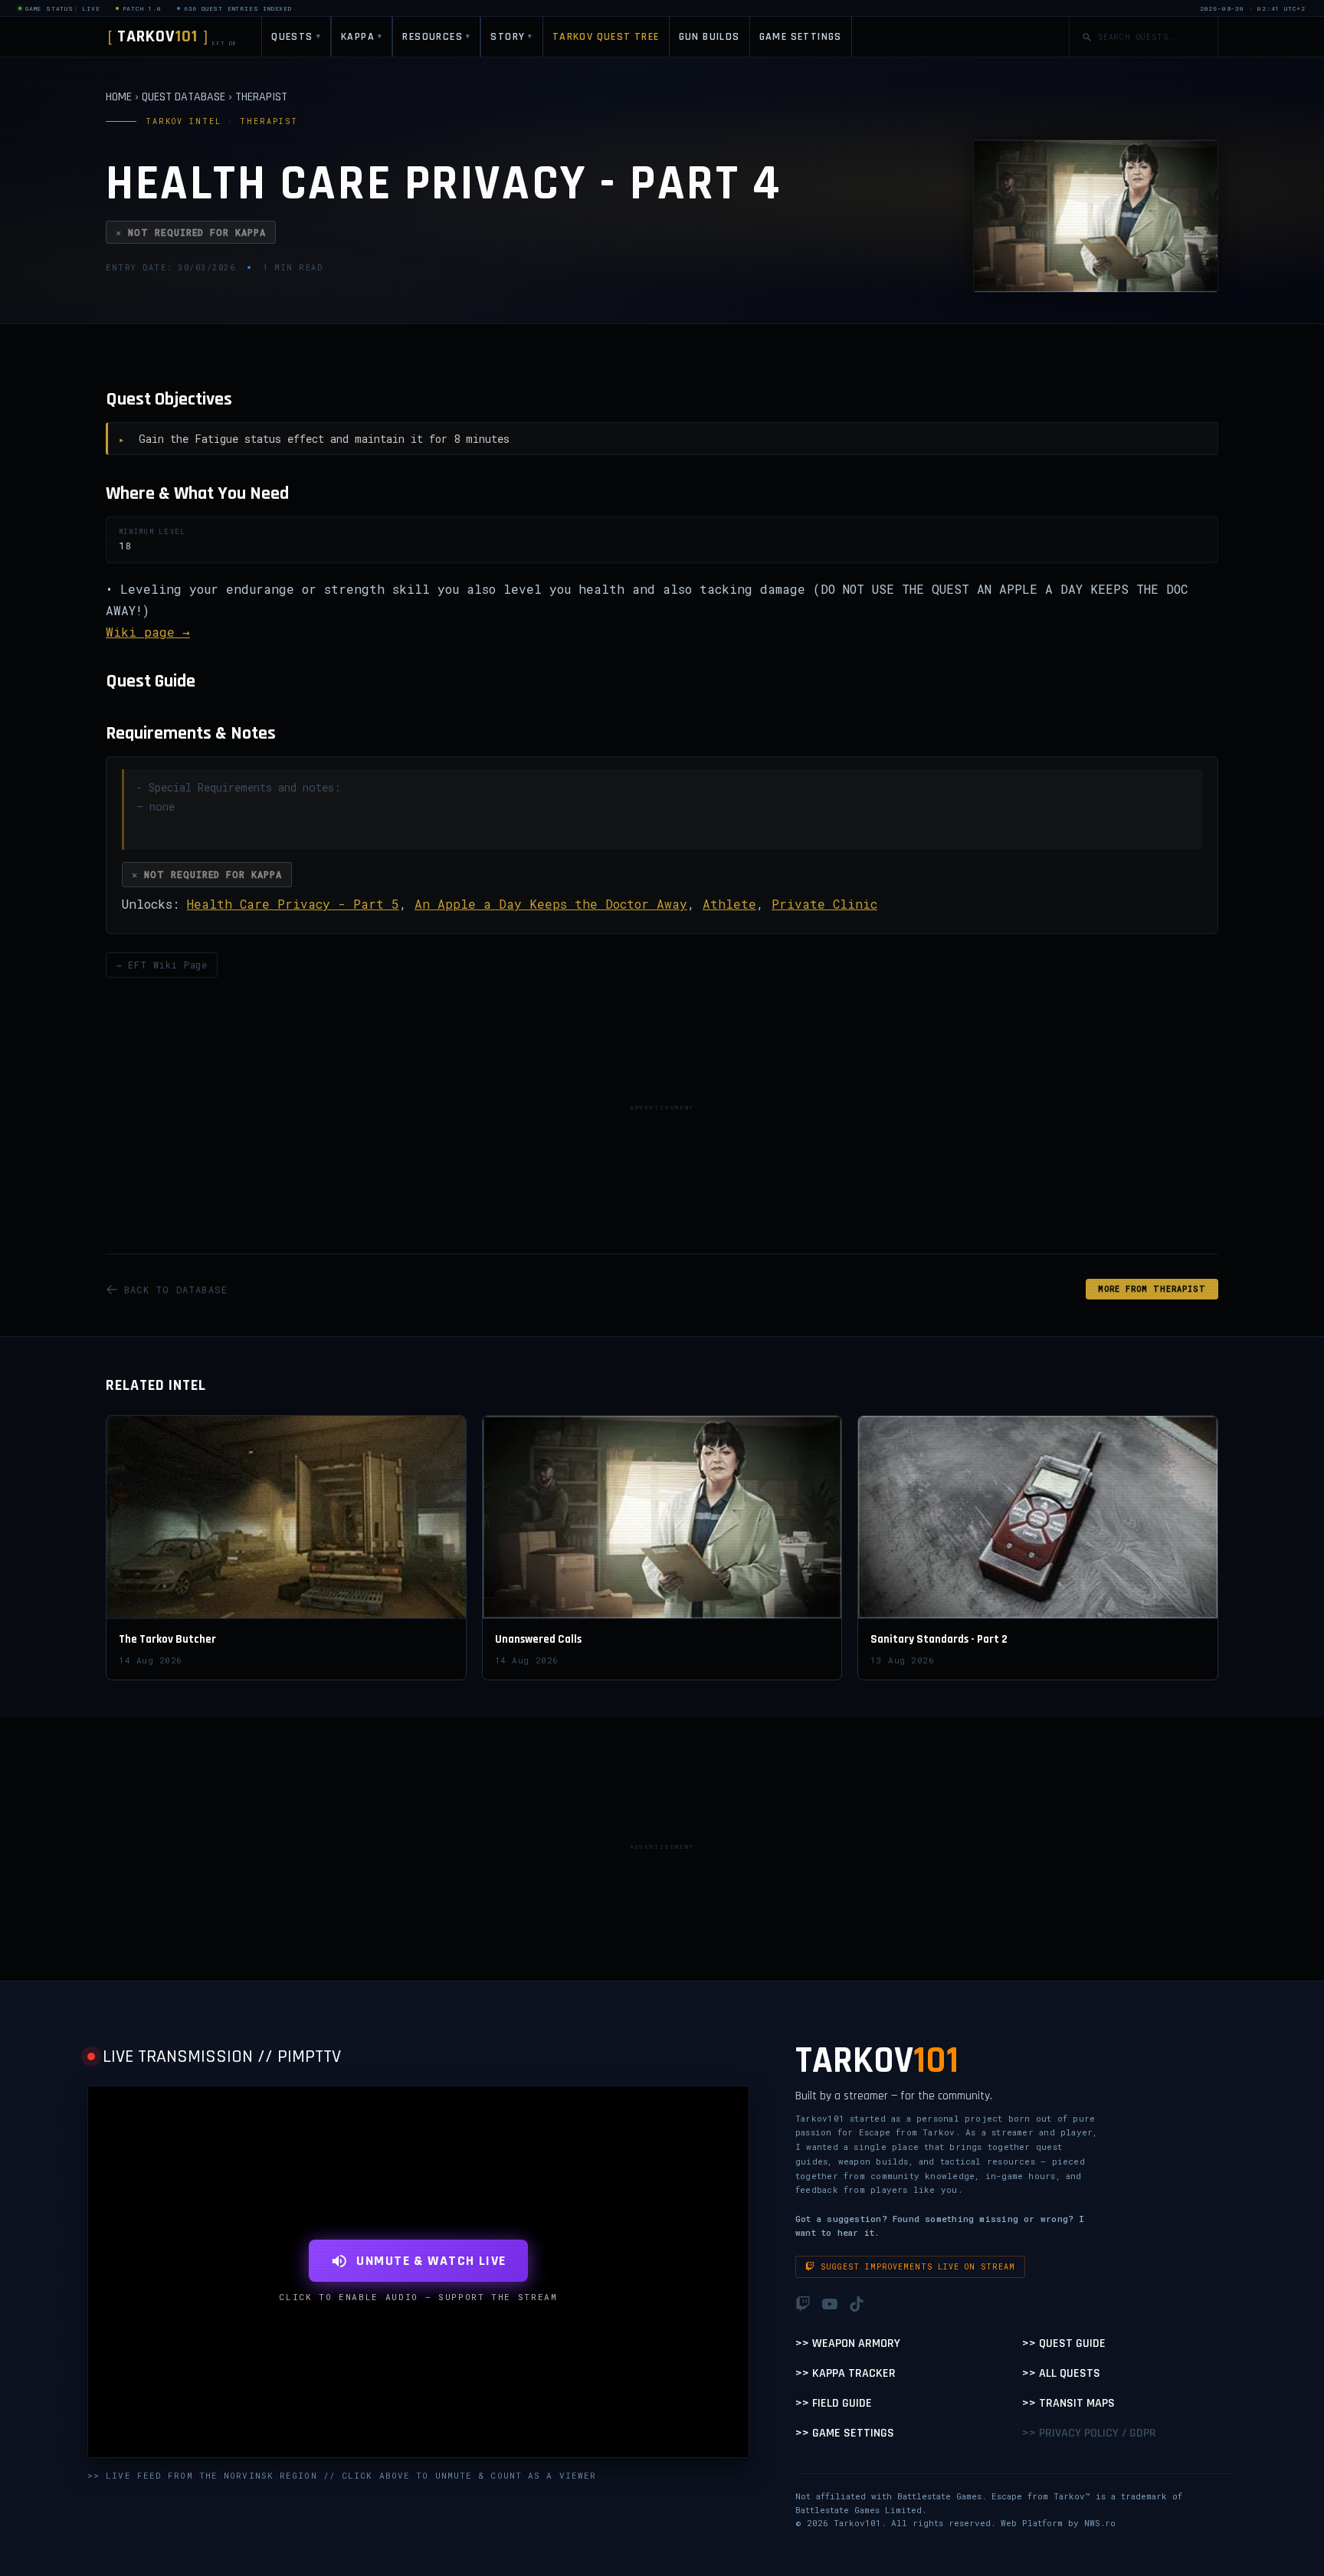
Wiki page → (148, 632)
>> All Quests (1061, 2373)
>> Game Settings (845, 2433)
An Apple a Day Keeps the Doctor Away (551, 904)
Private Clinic (824, 904)
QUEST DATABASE (184, 97)
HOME (119, 97)
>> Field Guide (834, 2403)
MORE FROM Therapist (1152, 1289)
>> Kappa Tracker (846, 2373)
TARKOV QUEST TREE (606, 37)
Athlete (729, 904)
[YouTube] (830, 2304)
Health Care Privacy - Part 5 (293, 904)
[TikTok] (857, 2304)
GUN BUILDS (710, 37)
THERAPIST (261, 97)
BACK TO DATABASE (176, 1290)
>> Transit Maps (1068, 2403)
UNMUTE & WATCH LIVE (431, 2261)
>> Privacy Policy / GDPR (1089, 2433)
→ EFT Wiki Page (162, 965)
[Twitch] (803, 2304)
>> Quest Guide (1064, 2343)
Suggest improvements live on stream (918, 2267)
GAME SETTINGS (801, 37)
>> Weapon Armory (848, 2343)
